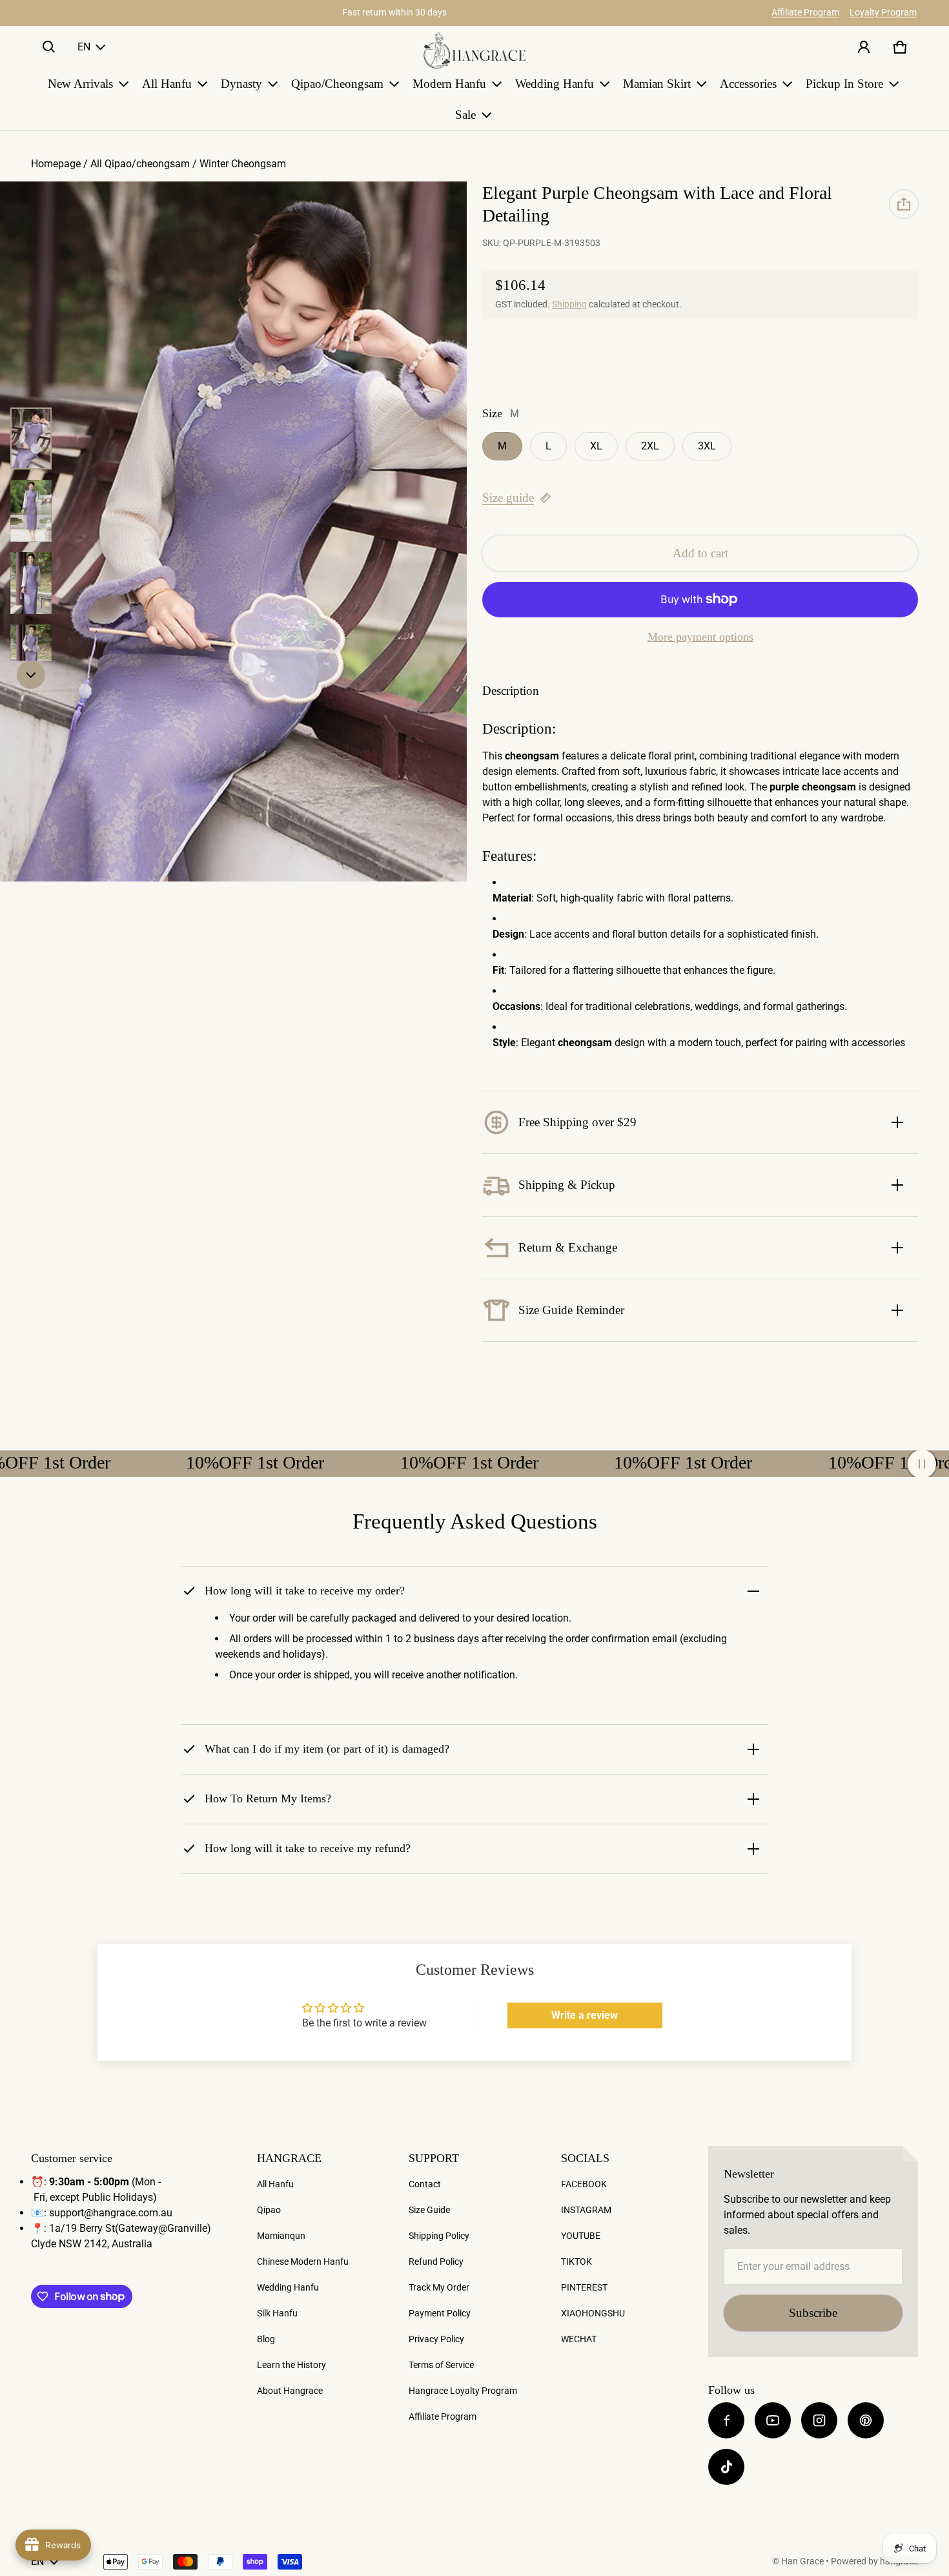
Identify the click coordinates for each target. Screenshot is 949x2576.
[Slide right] (31, 675)
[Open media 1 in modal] (233, 532)
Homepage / (61, 164)
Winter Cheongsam (243, 164)
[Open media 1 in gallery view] (31, 438)
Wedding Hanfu (288, 2287)
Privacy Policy (436, 2339)
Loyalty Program (883, 12)
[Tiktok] (726, 2467)
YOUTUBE (581, 2236)
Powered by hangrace (874, 2561)
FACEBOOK (584, 2184)
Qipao (269, 2210)
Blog (266, 2339)
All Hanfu (275, 2184)
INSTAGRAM (586, 2210)
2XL (650, 446)
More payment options (700, 637)
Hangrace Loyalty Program (463, 2391)
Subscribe (813, 2313)
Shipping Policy (439, 2236)
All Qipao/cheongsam (140, 164)
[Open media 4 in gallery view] (31, 655)
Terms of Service (441, 2365)
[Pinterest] (866, 2420)
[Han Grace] (474, 50)
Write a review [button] (585, 2015)
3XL (707, 446)
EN (84, 47)
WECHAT (579, 2339)
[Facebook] (726, 2420)
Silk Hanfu (277, 2313)
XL (596, 446)
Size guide (508, 498)
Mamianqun (281, 2236)
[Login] (864, 47)
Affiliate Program (805, 12)
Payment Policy (440, 2313)
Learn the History (291, 2365)
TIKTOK (577, 2262)
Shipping (569, 304)
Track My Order (439, 2287)
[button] (49, 47)
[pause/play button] (922, 1464)
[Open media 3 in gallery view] (31, 583)
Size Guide (429, 2210)
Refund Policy (436, 2262)
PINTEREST (584, 2287)
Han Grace (802, 2561)
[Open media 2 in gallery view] (31, 511)
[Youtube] (773, 2420)
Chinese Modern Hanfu (303, 2262)
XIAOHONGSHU (593, 2313)
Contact (425, 2184)
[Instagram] (819, 2420)
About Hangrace (290, 2391)
